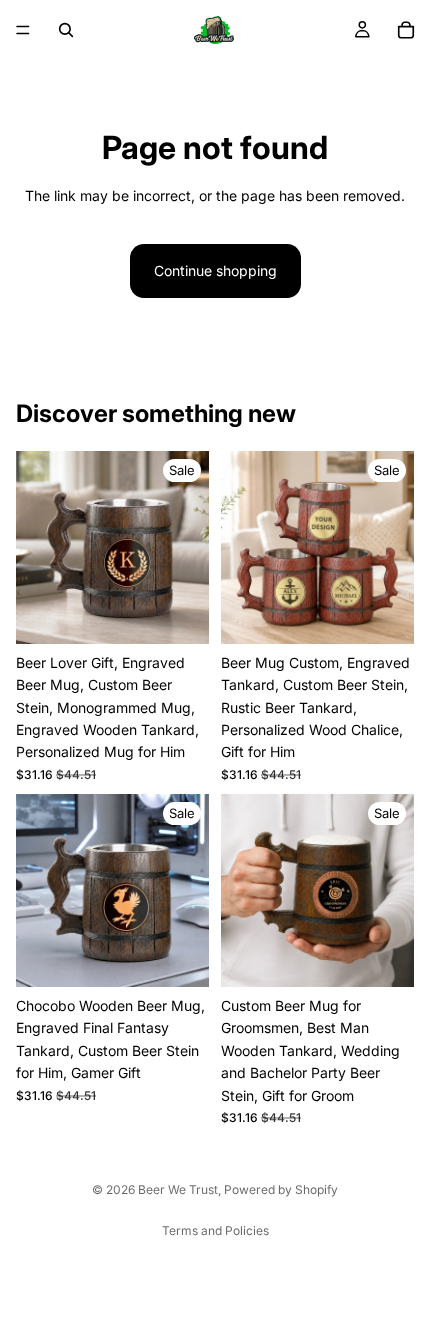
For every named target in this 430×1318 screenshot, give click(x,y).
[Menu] (23, 30)
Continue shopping (215, 270)
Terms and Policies (215, 1230)
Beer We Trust (178, 1189)
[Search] (66, 30)
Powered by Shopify (281, 1189)
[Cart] (406, 30)
